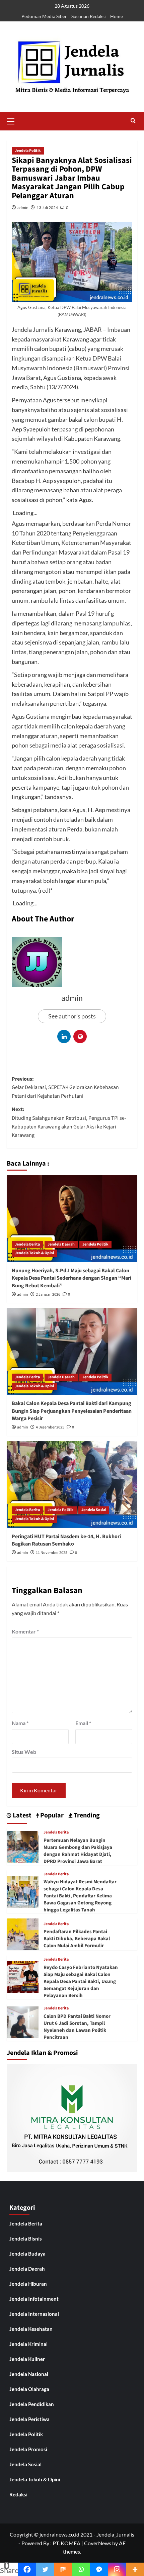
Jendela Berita (27, 1244)
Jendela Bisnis (26, 2239)
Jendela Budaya (27, 2254)
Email (83, 1723)
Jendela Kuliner (27, 2359)
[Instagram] (117, 2569)
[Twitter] (45, 2569)
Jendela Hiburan (28, 2284)
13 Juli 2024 (47, 208)
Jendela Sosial (94, 1510)
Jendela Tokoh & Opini (34, 1253)
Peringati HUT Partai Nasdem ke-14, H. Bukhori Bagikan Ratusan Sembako (66, 1540)
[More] (135, 2569)
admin (23, 208)
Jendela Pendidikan (32, 2404)
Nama (20, 1723)
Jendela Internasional (34, 2314)
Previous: (65, 1087)
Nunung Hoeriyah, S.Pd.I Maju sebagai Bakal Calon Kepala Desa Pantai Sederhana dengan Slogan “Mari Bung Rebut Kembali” (71, 1278)
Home (117, 16)
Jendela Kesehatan (31, 2329)
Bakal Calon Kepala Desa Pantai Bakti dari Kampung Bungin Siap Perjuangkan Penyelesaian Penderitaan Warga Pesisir (72, 1411)
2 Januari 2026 (48, 1295)
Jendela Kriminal (28, 2344)
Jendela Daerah (61, 1244)
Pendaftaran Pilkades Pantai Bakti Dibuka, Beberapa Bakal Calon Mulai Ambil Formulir (77, 1939)
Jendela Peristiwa (29, 2419)
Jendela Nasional (29, 2374)
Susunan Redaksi (89, 16)
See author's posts (72, 1016)
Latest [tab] (21, 1816)
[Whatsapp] (81, 2569)
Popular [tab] (51, 1816)
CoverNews (98, 2543)
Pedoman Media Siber (44, 16)
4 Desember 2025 (50, 1427)
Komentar (25, 1631)
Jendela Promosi (28, 2449)
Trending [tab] (86, 1816)
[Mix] (63, 2569)
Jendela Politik (28, 151)
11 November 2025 (52, 1553)
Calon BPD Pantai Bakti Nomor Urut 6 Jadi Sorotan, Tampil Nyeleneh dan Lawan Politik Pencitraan (77, 2027)
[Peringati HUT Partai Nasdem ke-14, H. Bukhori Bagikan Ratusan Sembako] (72, 1484)
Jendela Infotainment (34, 2299)
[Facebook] (27, 2569)
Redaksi (18, 2494)
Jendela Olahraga (29, 2389)
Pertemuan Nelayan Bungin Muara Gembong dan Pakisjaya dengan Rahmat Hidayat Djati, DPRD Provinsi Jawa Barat (78, 1851)
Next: (69, 1122)
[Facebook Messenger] (99, 2569)
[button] (13, 120)
